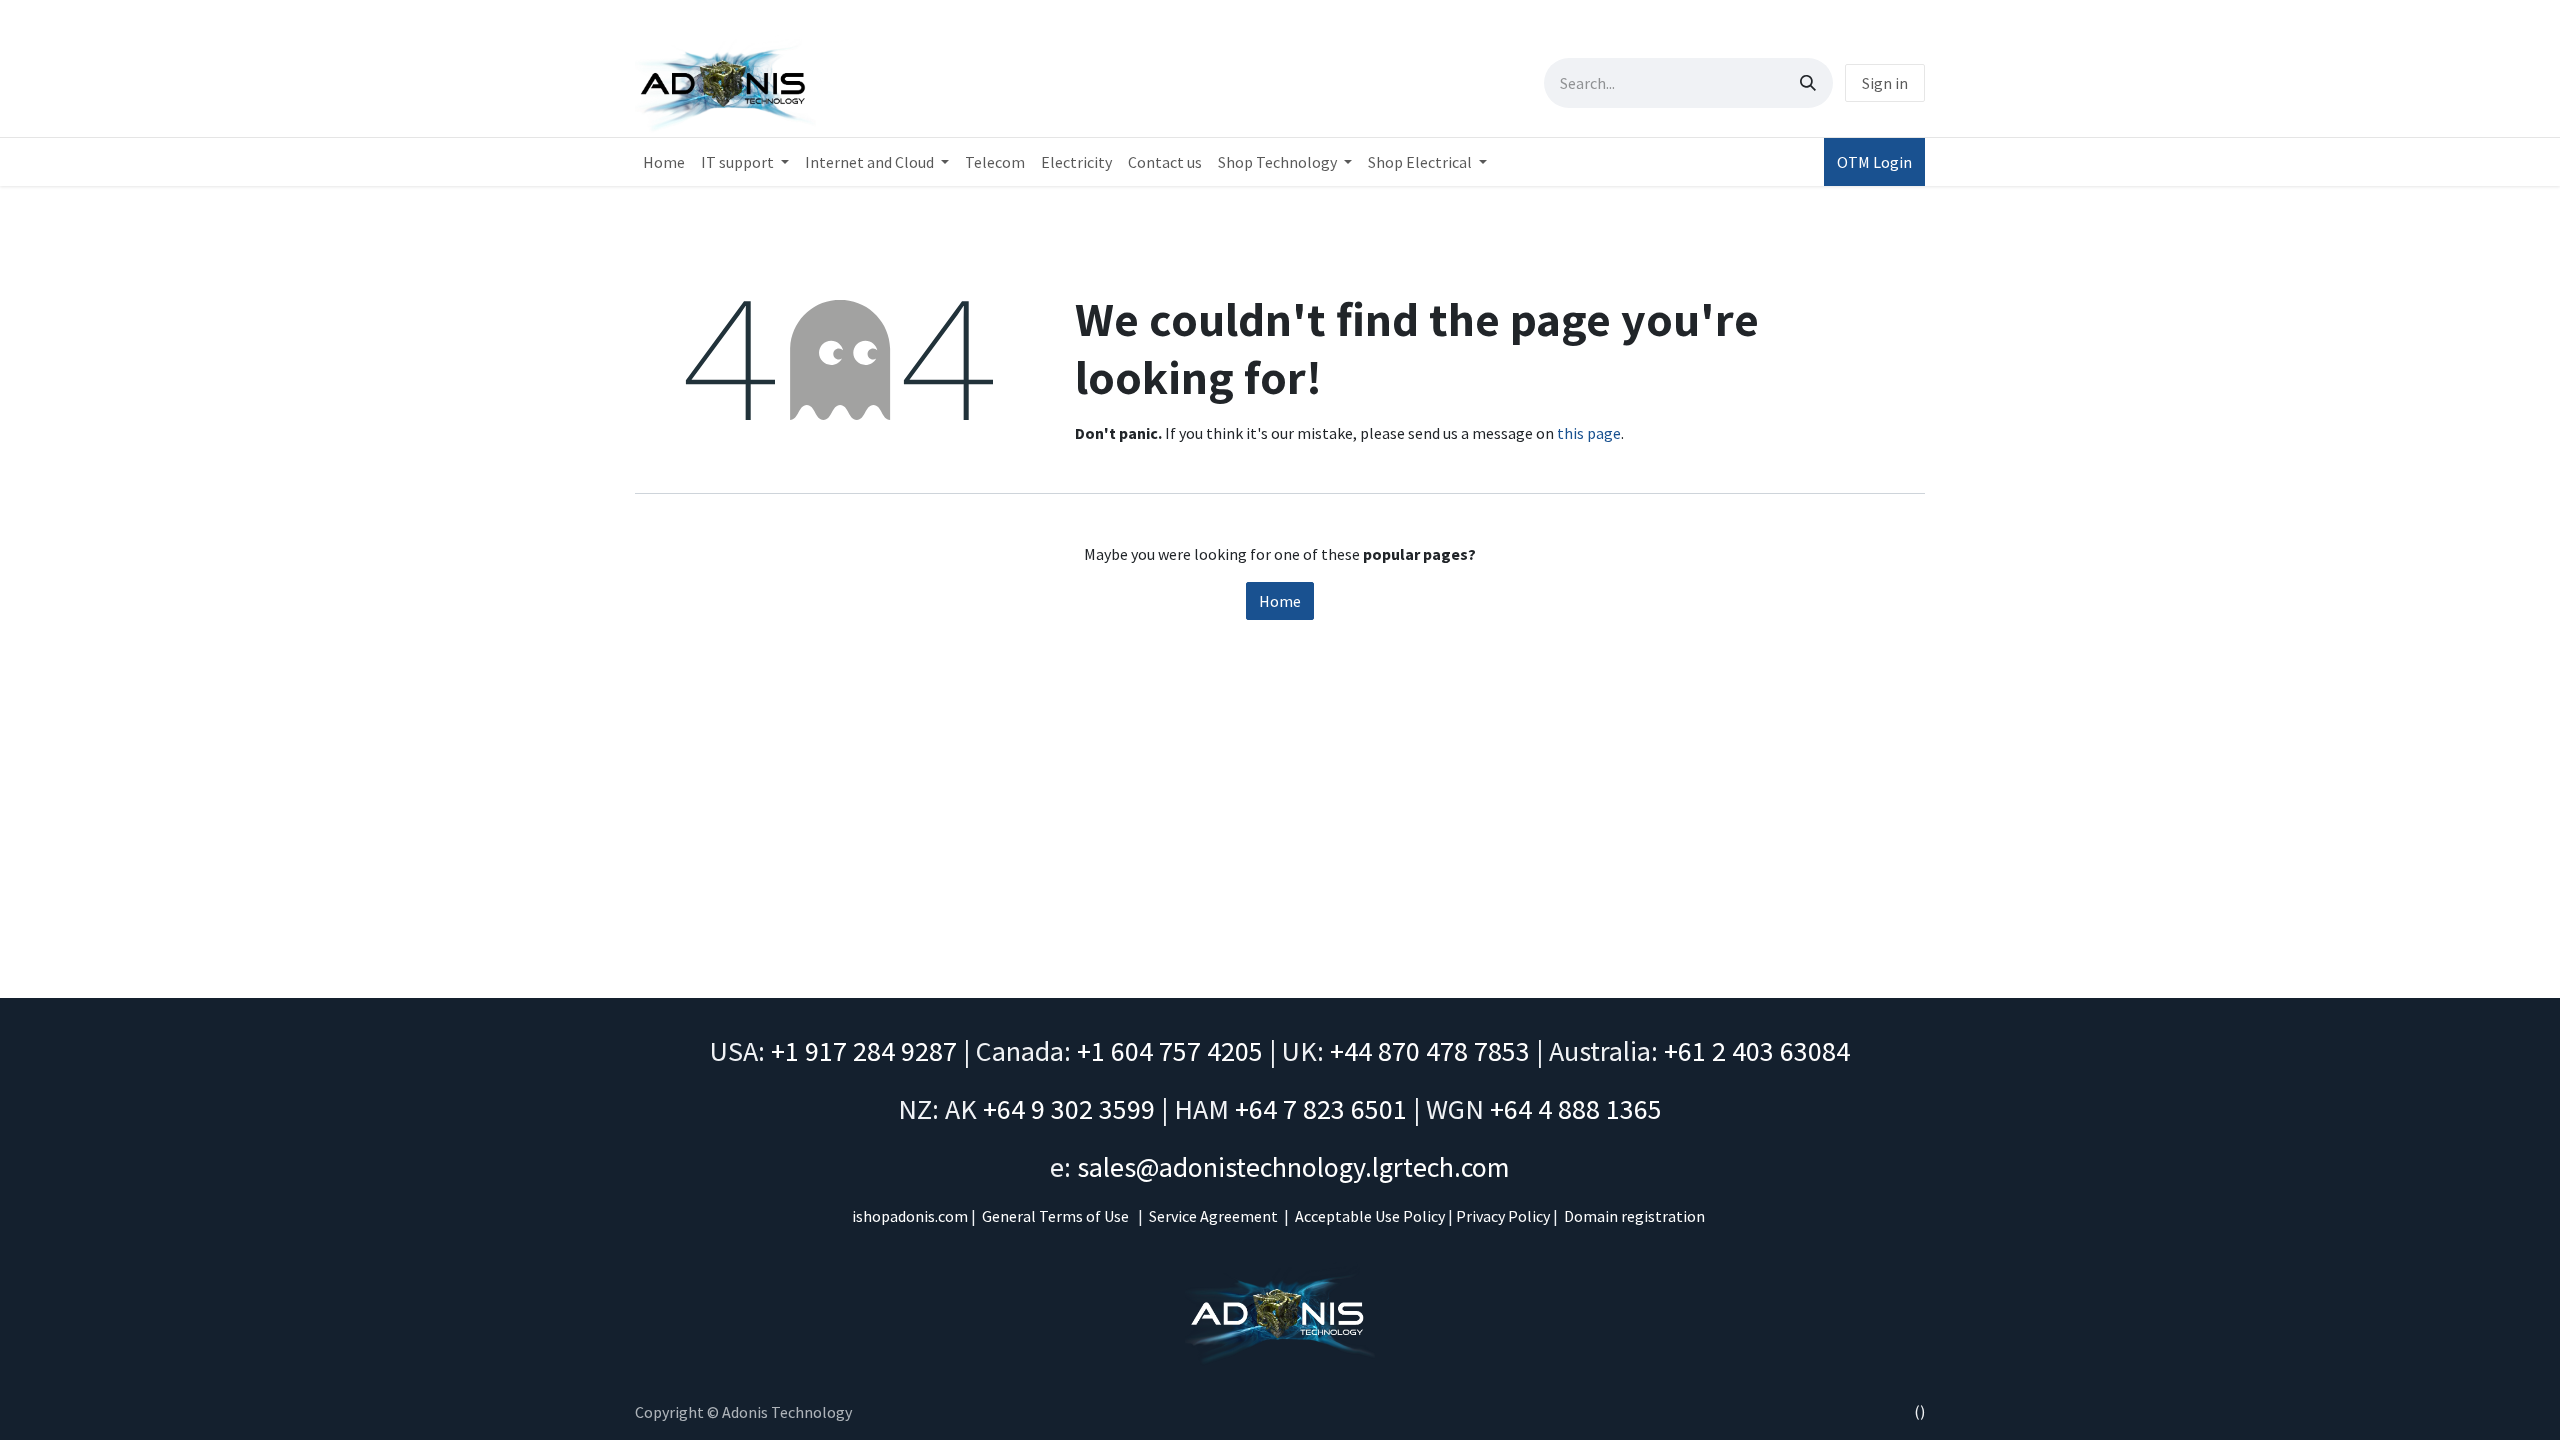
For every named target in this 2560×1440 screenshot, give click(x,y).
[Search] (1808, 83)
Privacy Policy (1503, 1216)
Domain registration (1634, 1216)
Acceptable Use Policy (1370, 1216)
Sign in (1885, 83)
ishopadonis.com (910, 1216)
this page (1589, 433)
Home (1280, 601)
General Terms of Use (1055, 1216)
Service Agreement (1213, 1216)
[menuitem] (664, 162)
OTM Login (1874, 162)
